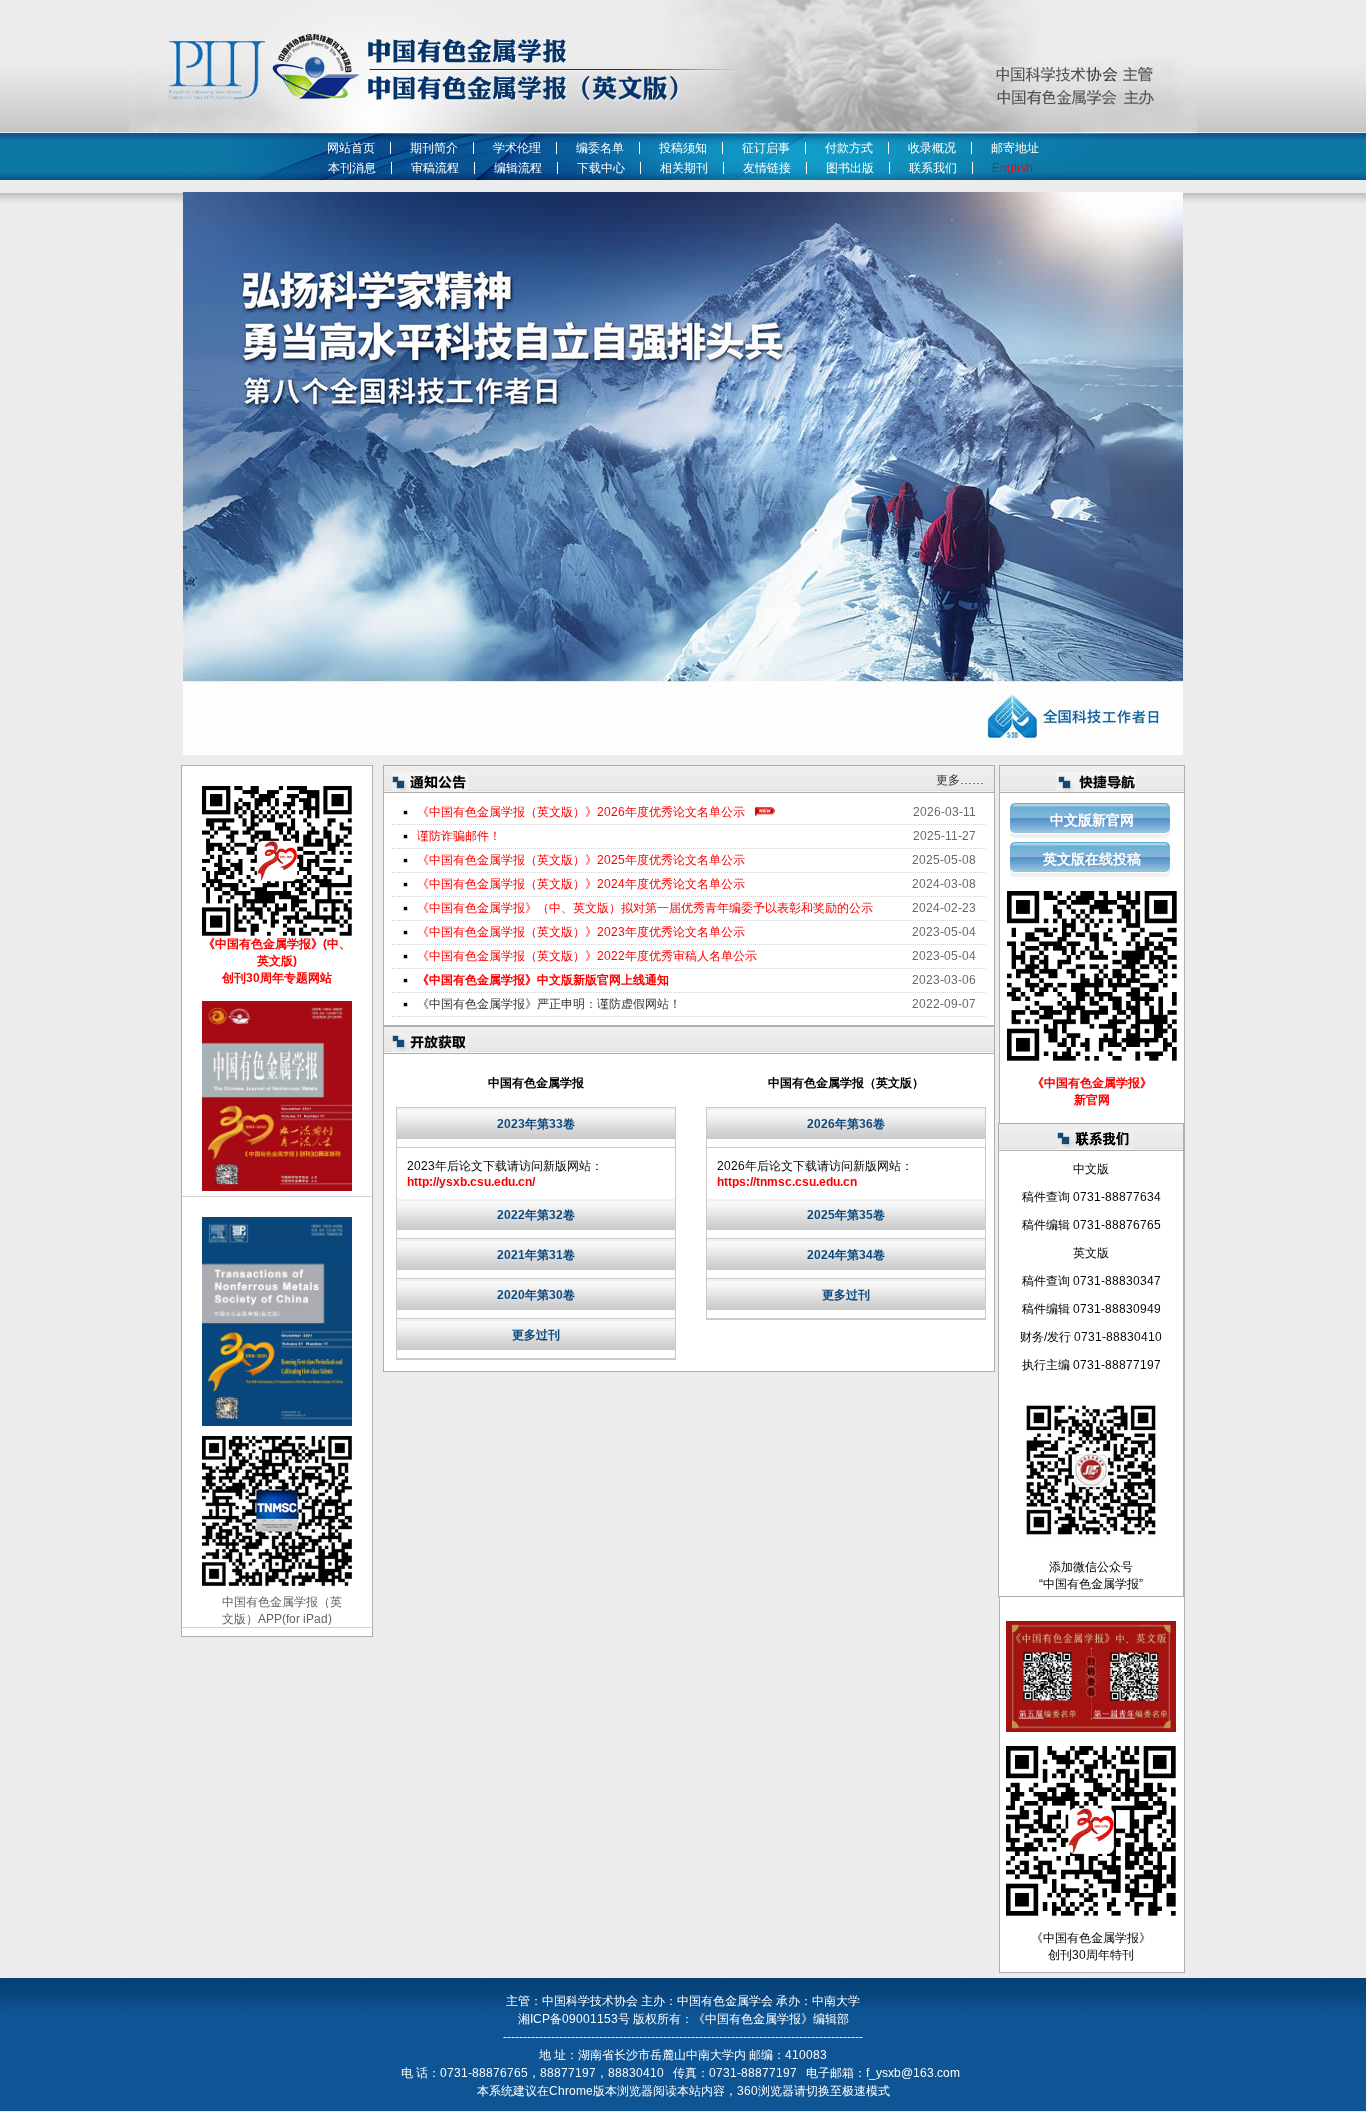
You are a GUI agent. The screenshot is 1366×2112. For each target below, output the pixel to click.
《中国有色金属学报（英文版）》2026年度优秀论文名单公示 (581, 812)
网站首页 (351, 148)
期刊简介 (434, 148)
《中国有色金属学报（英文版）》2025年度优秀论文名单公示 (581, 860)
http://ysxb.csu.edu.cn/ (471, 1182)
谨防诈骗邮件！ (459, 836)
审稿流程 (435, 168)
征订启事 (766, 148)
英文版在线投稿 (1092, 859)
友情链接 (767, 168)
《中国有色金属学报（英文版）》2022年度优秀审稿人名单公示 (587, 956)
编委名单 (600, 148)
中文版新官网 (1092, 820)
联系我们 (933, 168)
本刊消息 (352, 168)
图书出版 (850, 168)
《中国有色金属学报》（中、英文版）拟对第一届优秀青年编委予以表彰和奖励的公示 (645, 908)
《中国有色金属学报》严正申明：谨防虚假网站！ (549, 1004)
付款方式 (849, 148)
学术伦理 (517, 148)
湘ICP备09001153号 (574, 2019)
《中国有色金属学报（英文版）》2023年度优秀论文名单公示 (581, 932)
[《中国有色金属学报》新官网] (1092, 1057)
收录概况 (932, 148)
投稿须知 (683, 148)
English (1015, 168)
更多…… (960, 780)
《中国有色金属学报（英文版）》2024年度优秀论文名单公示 (581, 884)
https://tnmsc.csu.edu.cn (787, 1182)
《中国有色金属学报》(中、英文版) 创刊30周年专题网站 (277, 961)
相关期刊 (684, 168)
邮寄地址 (1015, 148)
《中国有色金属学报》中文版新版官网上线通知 (543, 980)
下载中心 (601, 168)
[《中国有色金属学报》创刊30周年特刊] (1091, 1912)
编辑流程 (518, 168)
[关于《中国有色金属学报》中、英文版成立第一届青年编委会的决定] (1091, 1728)
